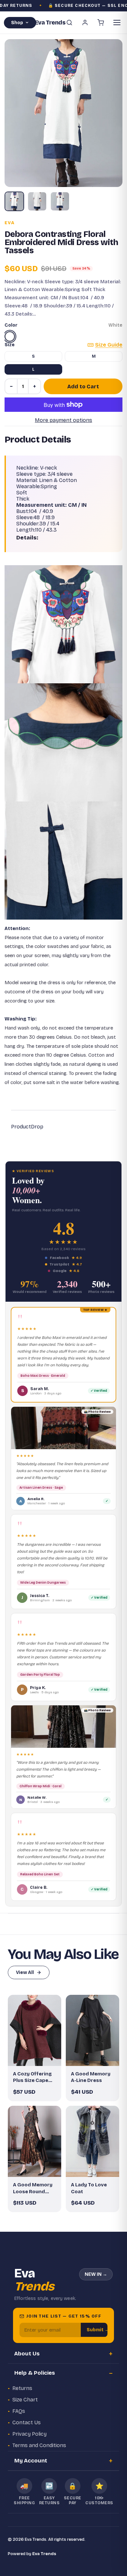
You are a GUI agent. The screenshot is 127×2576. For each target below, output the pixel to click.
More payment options (63, 420)
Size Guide (109, 345)
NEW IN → (96, 2274)
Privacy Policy (29, 2434)
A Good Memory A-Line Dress (91, 2077)
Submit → (98, 2330)
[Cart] (101, 23)
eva (10, 223)
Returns (22, 2388)
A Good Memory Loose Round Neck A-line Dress (35, 2188)
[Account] (85, 23)
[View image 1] (14, 201)
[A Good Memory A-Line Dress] (92, 2031)
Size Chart (25, 2400)
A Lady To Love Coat (89, 2188)
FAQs (19, 2411)
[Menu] (117, 23)
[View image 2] (37, 201)
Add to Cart (83, 387)
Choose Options (38, 2056)
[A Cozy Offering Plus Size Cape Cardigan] (35, 2031)
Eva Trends (44, 2554)
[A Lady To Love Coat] (92, 2141)
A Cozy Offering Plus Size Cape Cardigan (32, 2077)
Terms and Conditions (39, 2445)
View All (25, 1972)
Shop (17, 23)
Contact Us (27, 2422)
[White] (10, 336)
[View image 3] (60, 201)
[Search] (69, 23)
